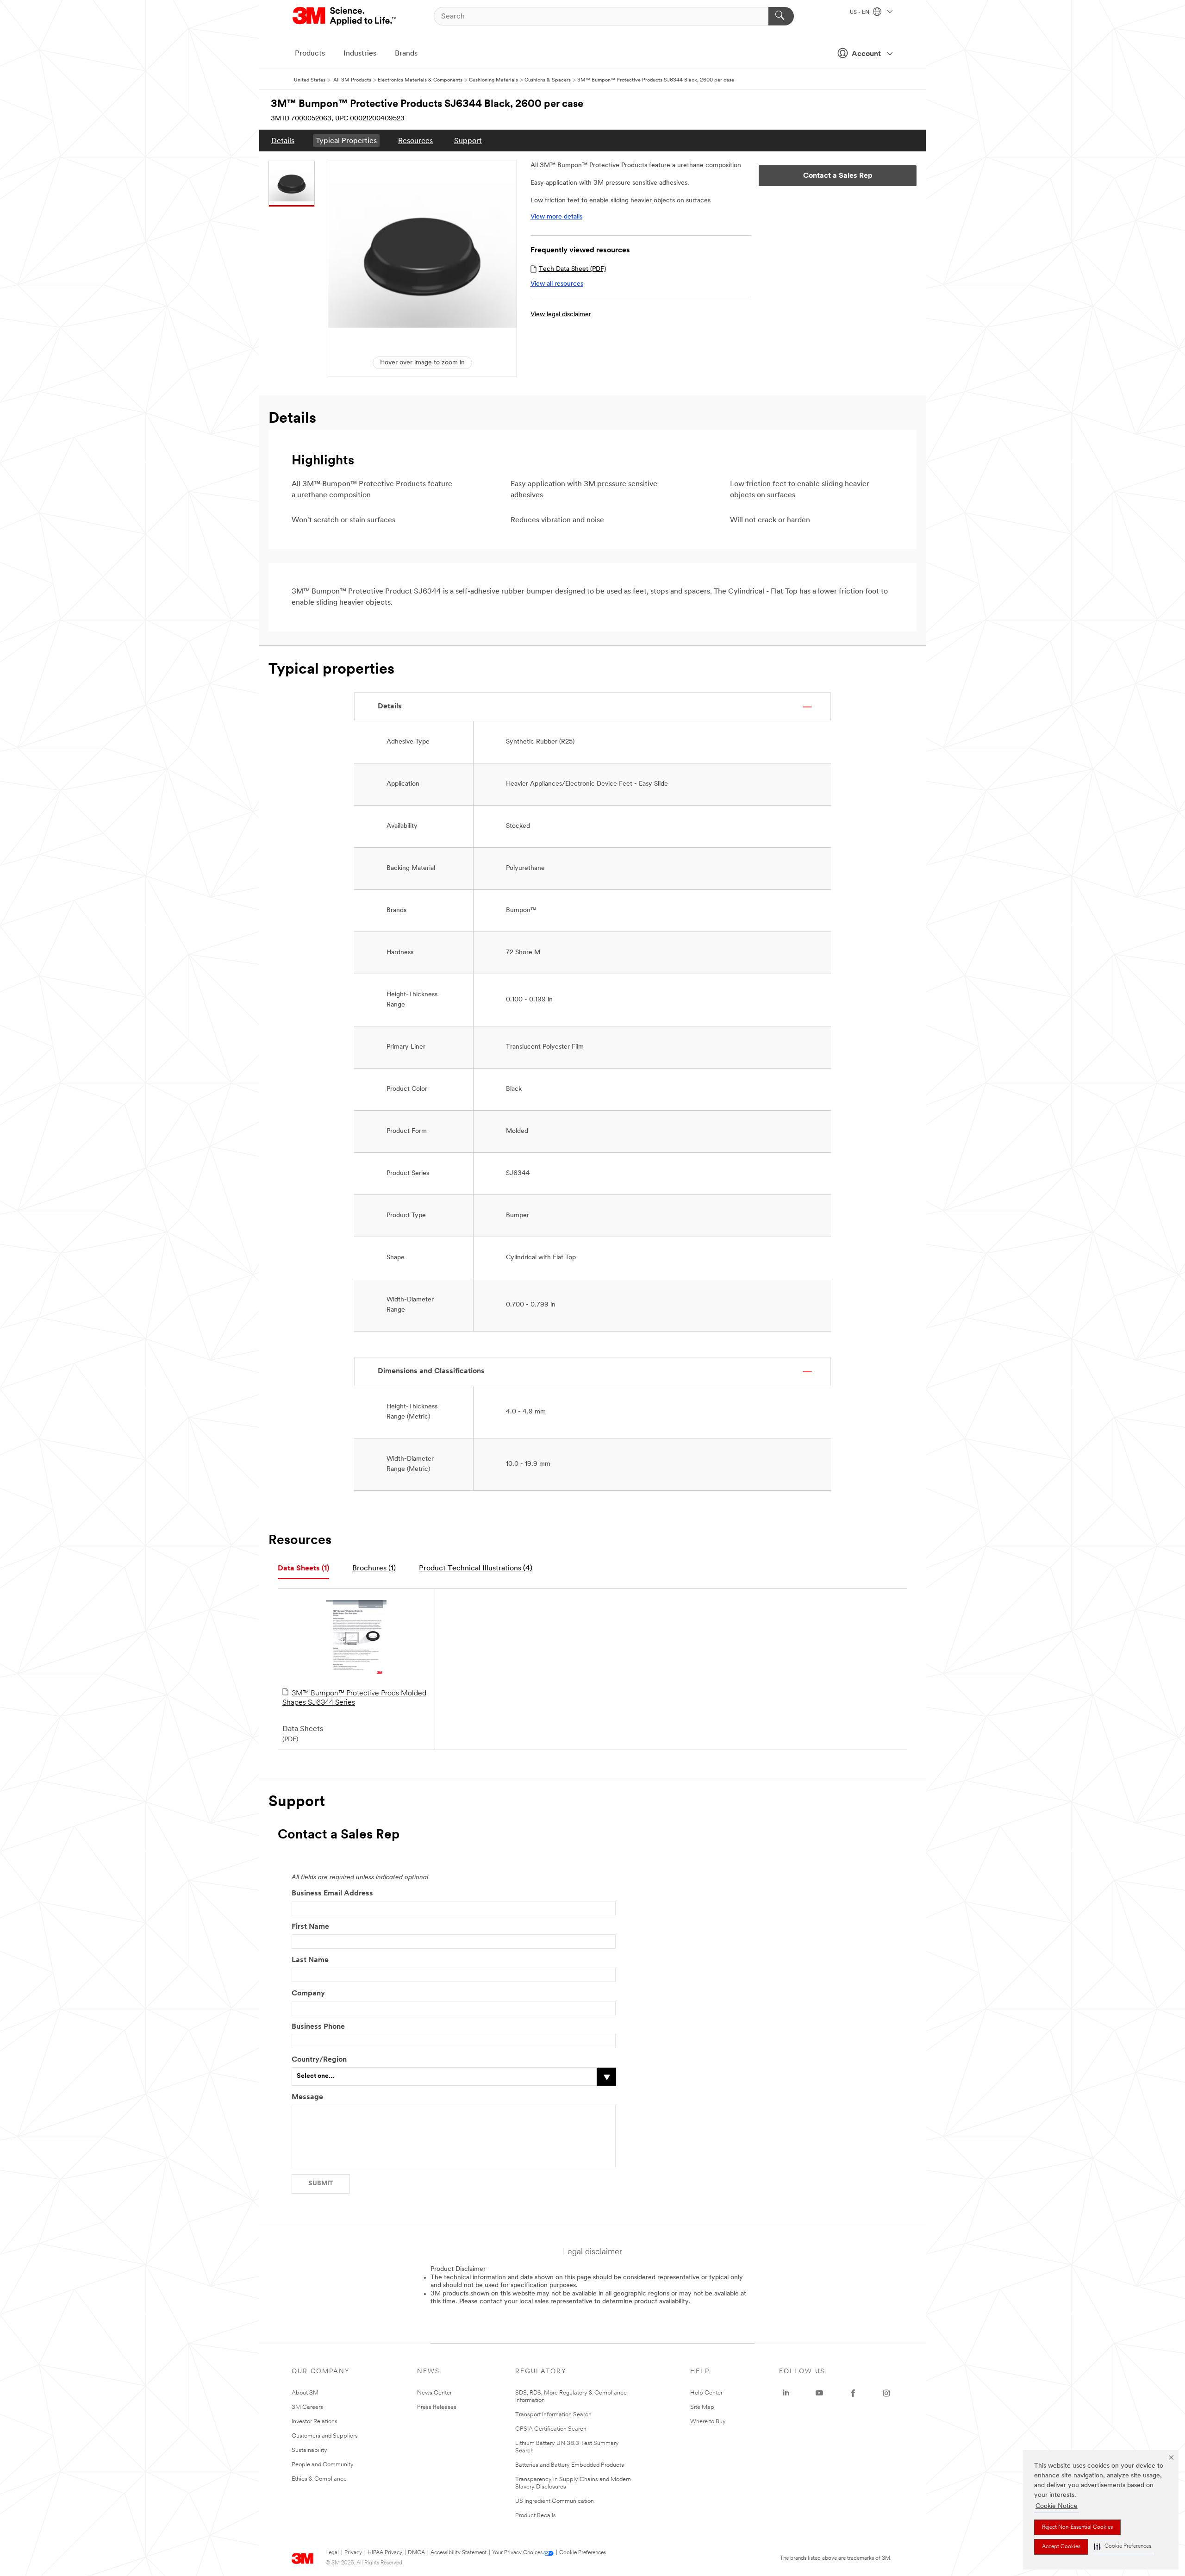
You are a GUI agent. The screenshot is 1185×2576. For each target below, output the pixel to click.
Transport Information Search (553, 2415)
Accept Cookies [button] (1061, 2547)
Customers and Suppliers (325, 2436)
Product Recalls (536, 2516)
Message (307, 2097)
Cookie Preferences (583, 2553)
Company (308, 1994)
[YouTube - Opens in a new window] (819, 2393)
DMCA (416, 2553)
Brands (406, 54)
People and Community (323, 2465)
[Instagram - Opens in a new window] (886, 2393)
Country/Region (319, 2060)
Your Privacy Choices (517, 2553)
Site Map (702, 2407)
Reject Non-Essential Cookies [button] (1077, 2527)
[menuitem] (283, 141)
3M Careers (307, 2407)
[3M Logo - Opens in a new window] (345, 16)
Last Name (310, 1960)
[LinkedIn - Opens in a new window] (786, 2393)
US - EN (860, 13)
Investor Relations (315, 2422)
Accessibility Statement (458, 2553)
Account (866, 54)
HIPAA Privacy (385, 2553)
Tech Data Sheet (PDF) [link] (572, 269)
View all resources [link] (557, 284)
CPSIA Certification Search (551, 2429)
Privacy (353, 2553)
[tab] (303, 1569)
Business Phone (318, 2027)
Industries (360, 54)
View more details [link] (556, 217)
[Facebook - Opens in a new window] (853, 2393)
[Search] (781, 16)
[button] (1123, 2547)
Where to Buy (708, 2422)
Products (310, 54)
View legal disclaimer (561, 315)
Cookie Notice (1057, 2506)
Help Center (706, 2393)
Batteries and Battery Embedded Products (570, 2465)
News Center (434, 2393)
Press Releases (437, 2407)
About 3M (305, 2393)
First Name (310, 1927)
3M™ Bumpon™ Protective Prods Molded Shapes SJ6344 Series (354, 1698)
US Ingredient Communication (555, 2501)
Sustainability (309, 2450)
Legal (332, 2553)
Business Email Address (332, 1894)
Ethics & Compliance (319, 2479)
